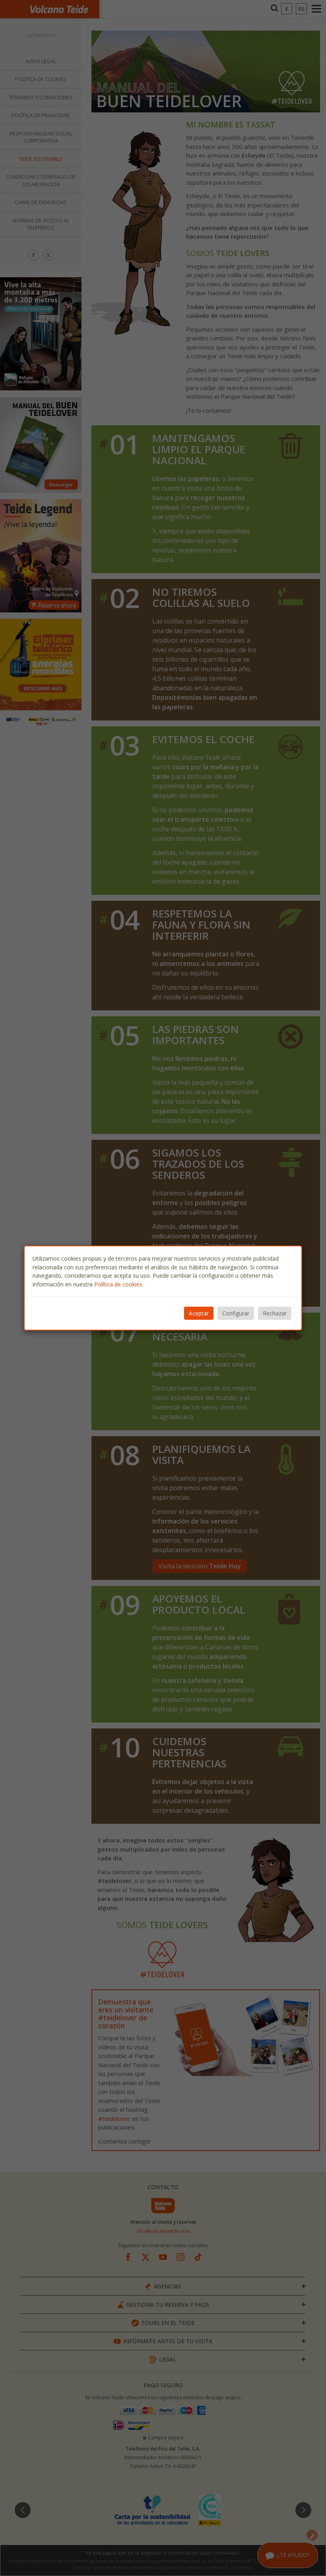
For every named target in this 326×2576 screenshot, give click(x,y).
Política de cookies (118, 1284)
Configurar (236, 1313)
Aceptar (199, 1313)
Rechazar (275, 1313)
